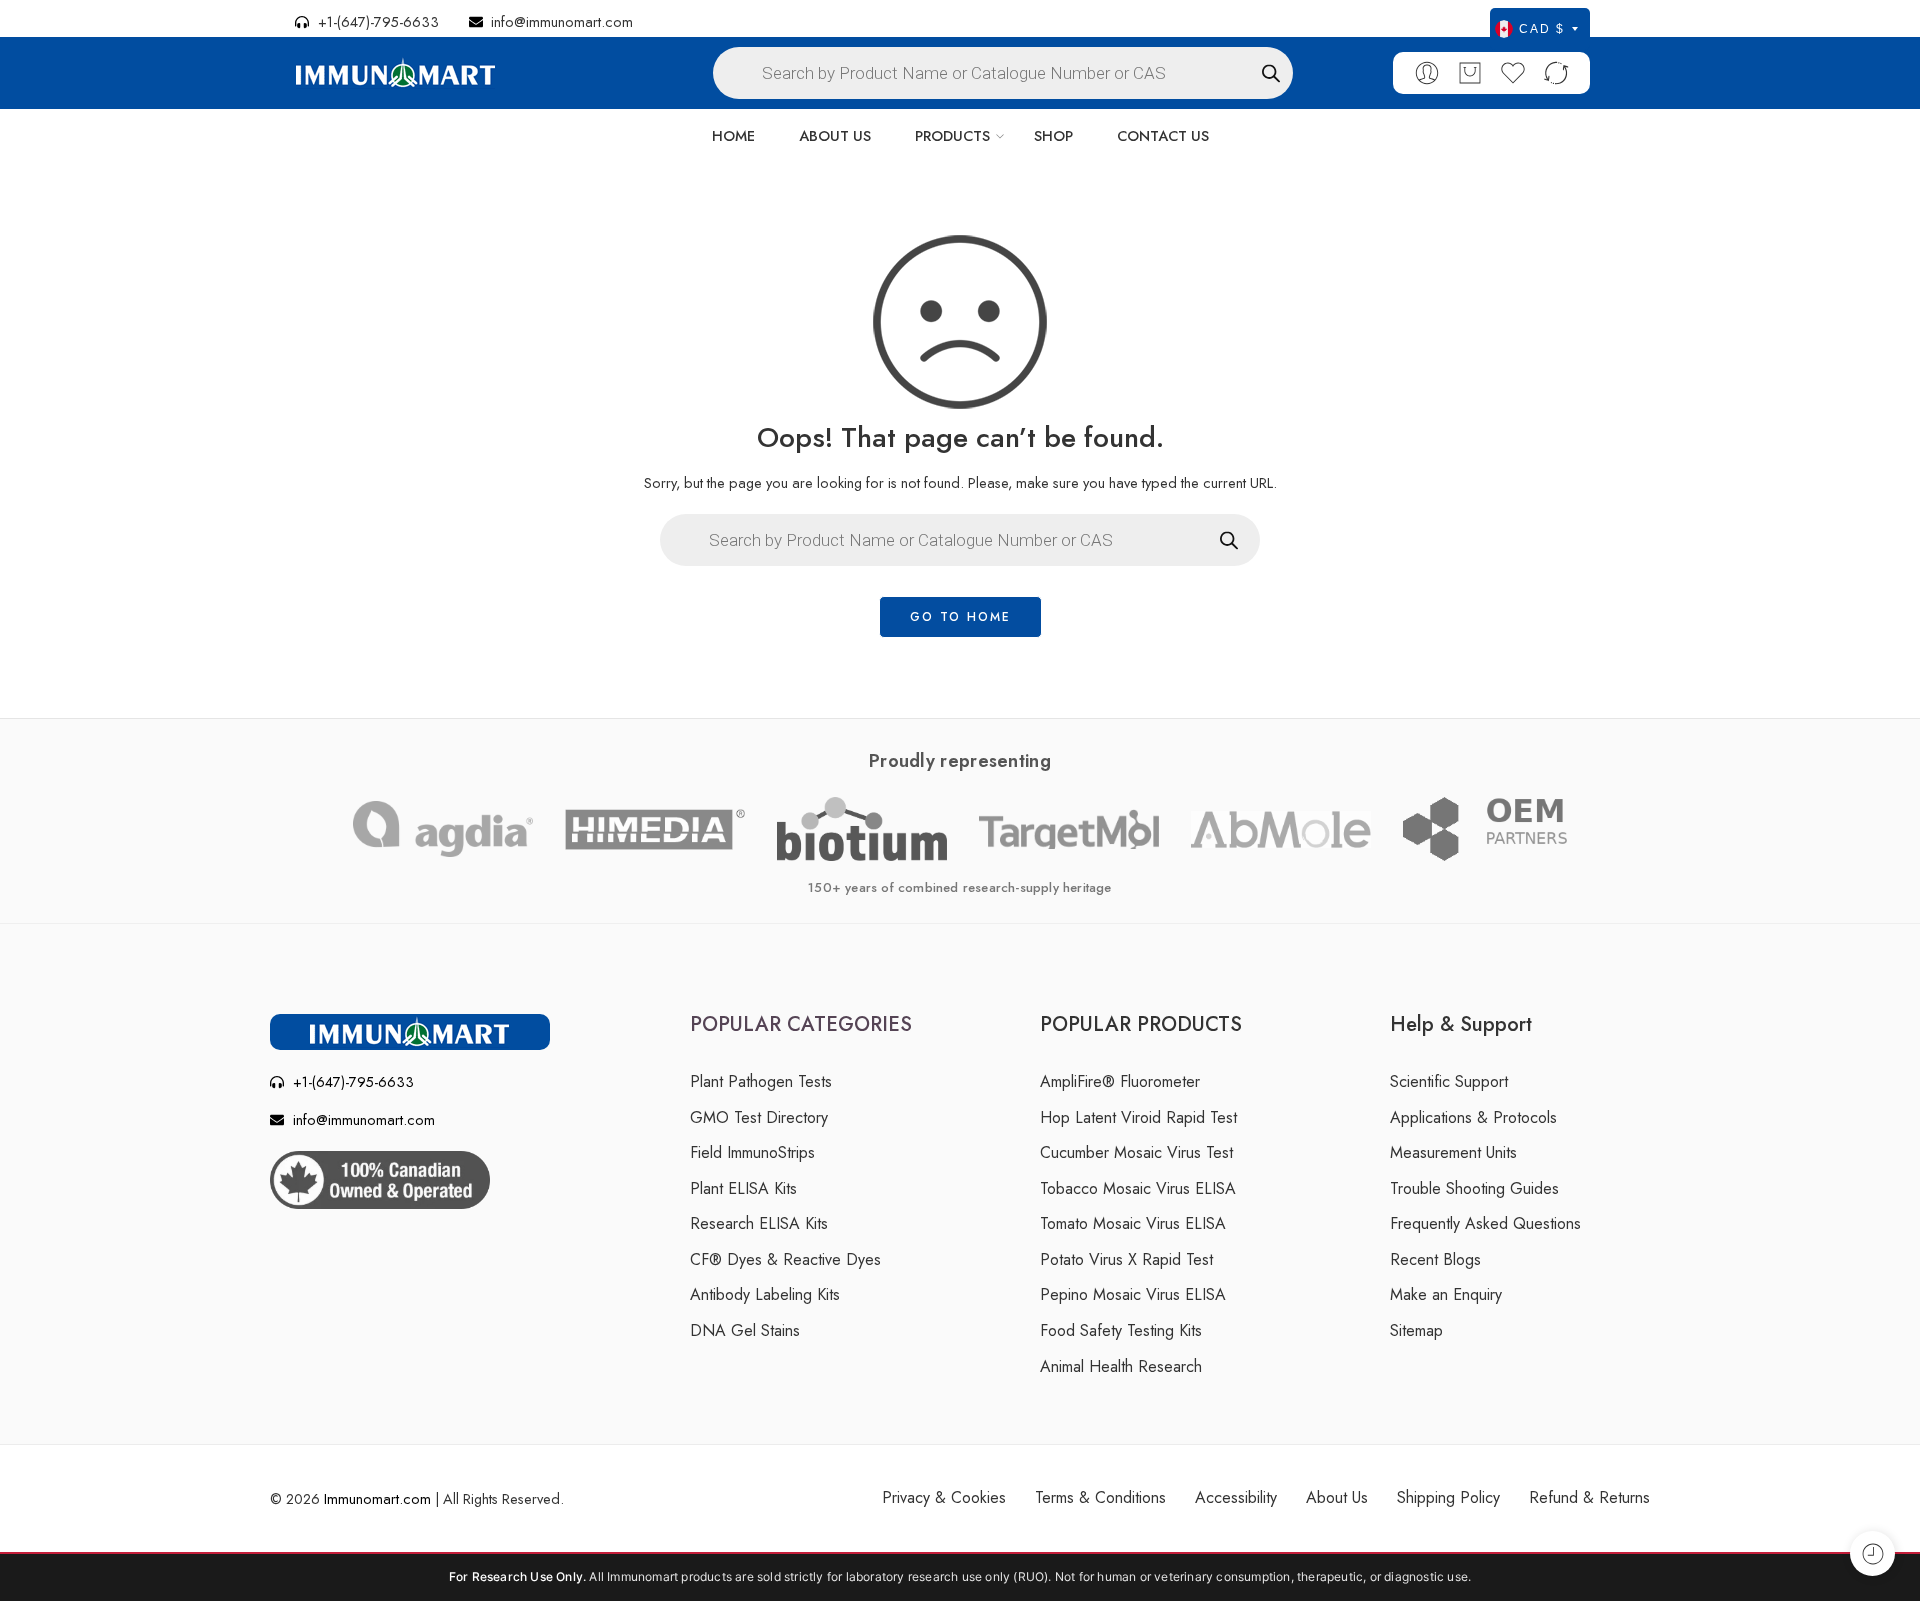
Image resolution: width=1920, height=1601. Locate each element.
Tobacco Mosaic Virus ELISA (1138, 1188)
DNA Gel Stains (745, 1330)
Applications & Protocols (1473, 1117)
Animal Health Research (1121, 1366)
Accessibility (1236, 1497)
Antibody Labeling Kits (765, 1294)
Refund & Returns (1589, 1497)
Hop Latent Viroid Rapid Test (1138, 1117)
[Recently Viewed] (1872, 1553)
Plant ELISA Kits (743, 1188)
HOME (733, 135)
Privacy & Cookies (944, 1497)
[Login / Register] (1427, 73)
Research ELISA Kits (759, 1223)
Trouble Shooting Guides (1474, 1188)
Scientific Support (1449, 1081)
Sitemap (1416, 1330)
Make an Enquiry (1446, 1294)
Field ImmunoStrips (752, 1152)
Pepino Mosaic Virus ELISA (1133, 1294)
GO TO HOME (960, 617)
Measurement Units (1453, 1152)
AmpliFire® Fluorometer (1120, 1081)
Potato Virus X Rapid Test (1126, 1259)
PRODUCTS (952, 135)
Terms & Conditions (1100, 1497)
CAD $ (1542, 29)
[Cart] (1470, 73)
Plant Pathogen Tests (761, 1081)
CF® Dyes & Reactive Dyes (785, 1259)
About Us (1337, 1497)
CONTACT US (1163, 135)
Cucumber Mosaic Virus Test (1136, 1152)
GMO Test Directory (759, 1117)
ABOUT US (835, 135)
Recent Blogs (1435, 1259)
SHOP (1053, 135)
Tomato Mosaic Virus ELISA (1133, 1223)
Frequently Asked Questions (1485, 1223)
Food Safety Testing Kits (1121, 1330)
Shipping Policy (1448, 1497)
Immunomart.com (377, 1498)
